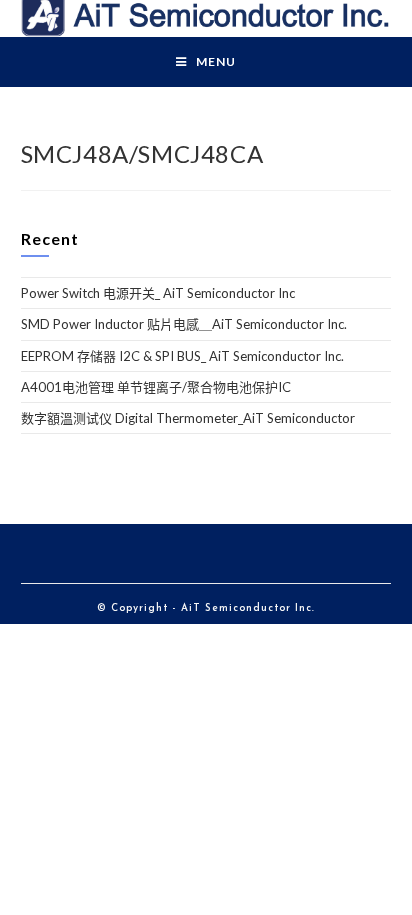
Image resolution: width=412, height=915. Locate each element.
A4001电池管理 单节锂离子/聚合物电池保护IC (156, 387)
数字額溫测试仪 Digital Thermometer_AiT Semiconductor (188, 418)
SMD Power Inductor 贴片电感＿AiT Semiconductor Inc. (184, 324)
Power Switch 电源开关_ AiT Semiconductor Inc (158, 293)
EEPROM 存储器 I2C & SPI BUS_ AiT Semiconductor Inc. (182, 356)
